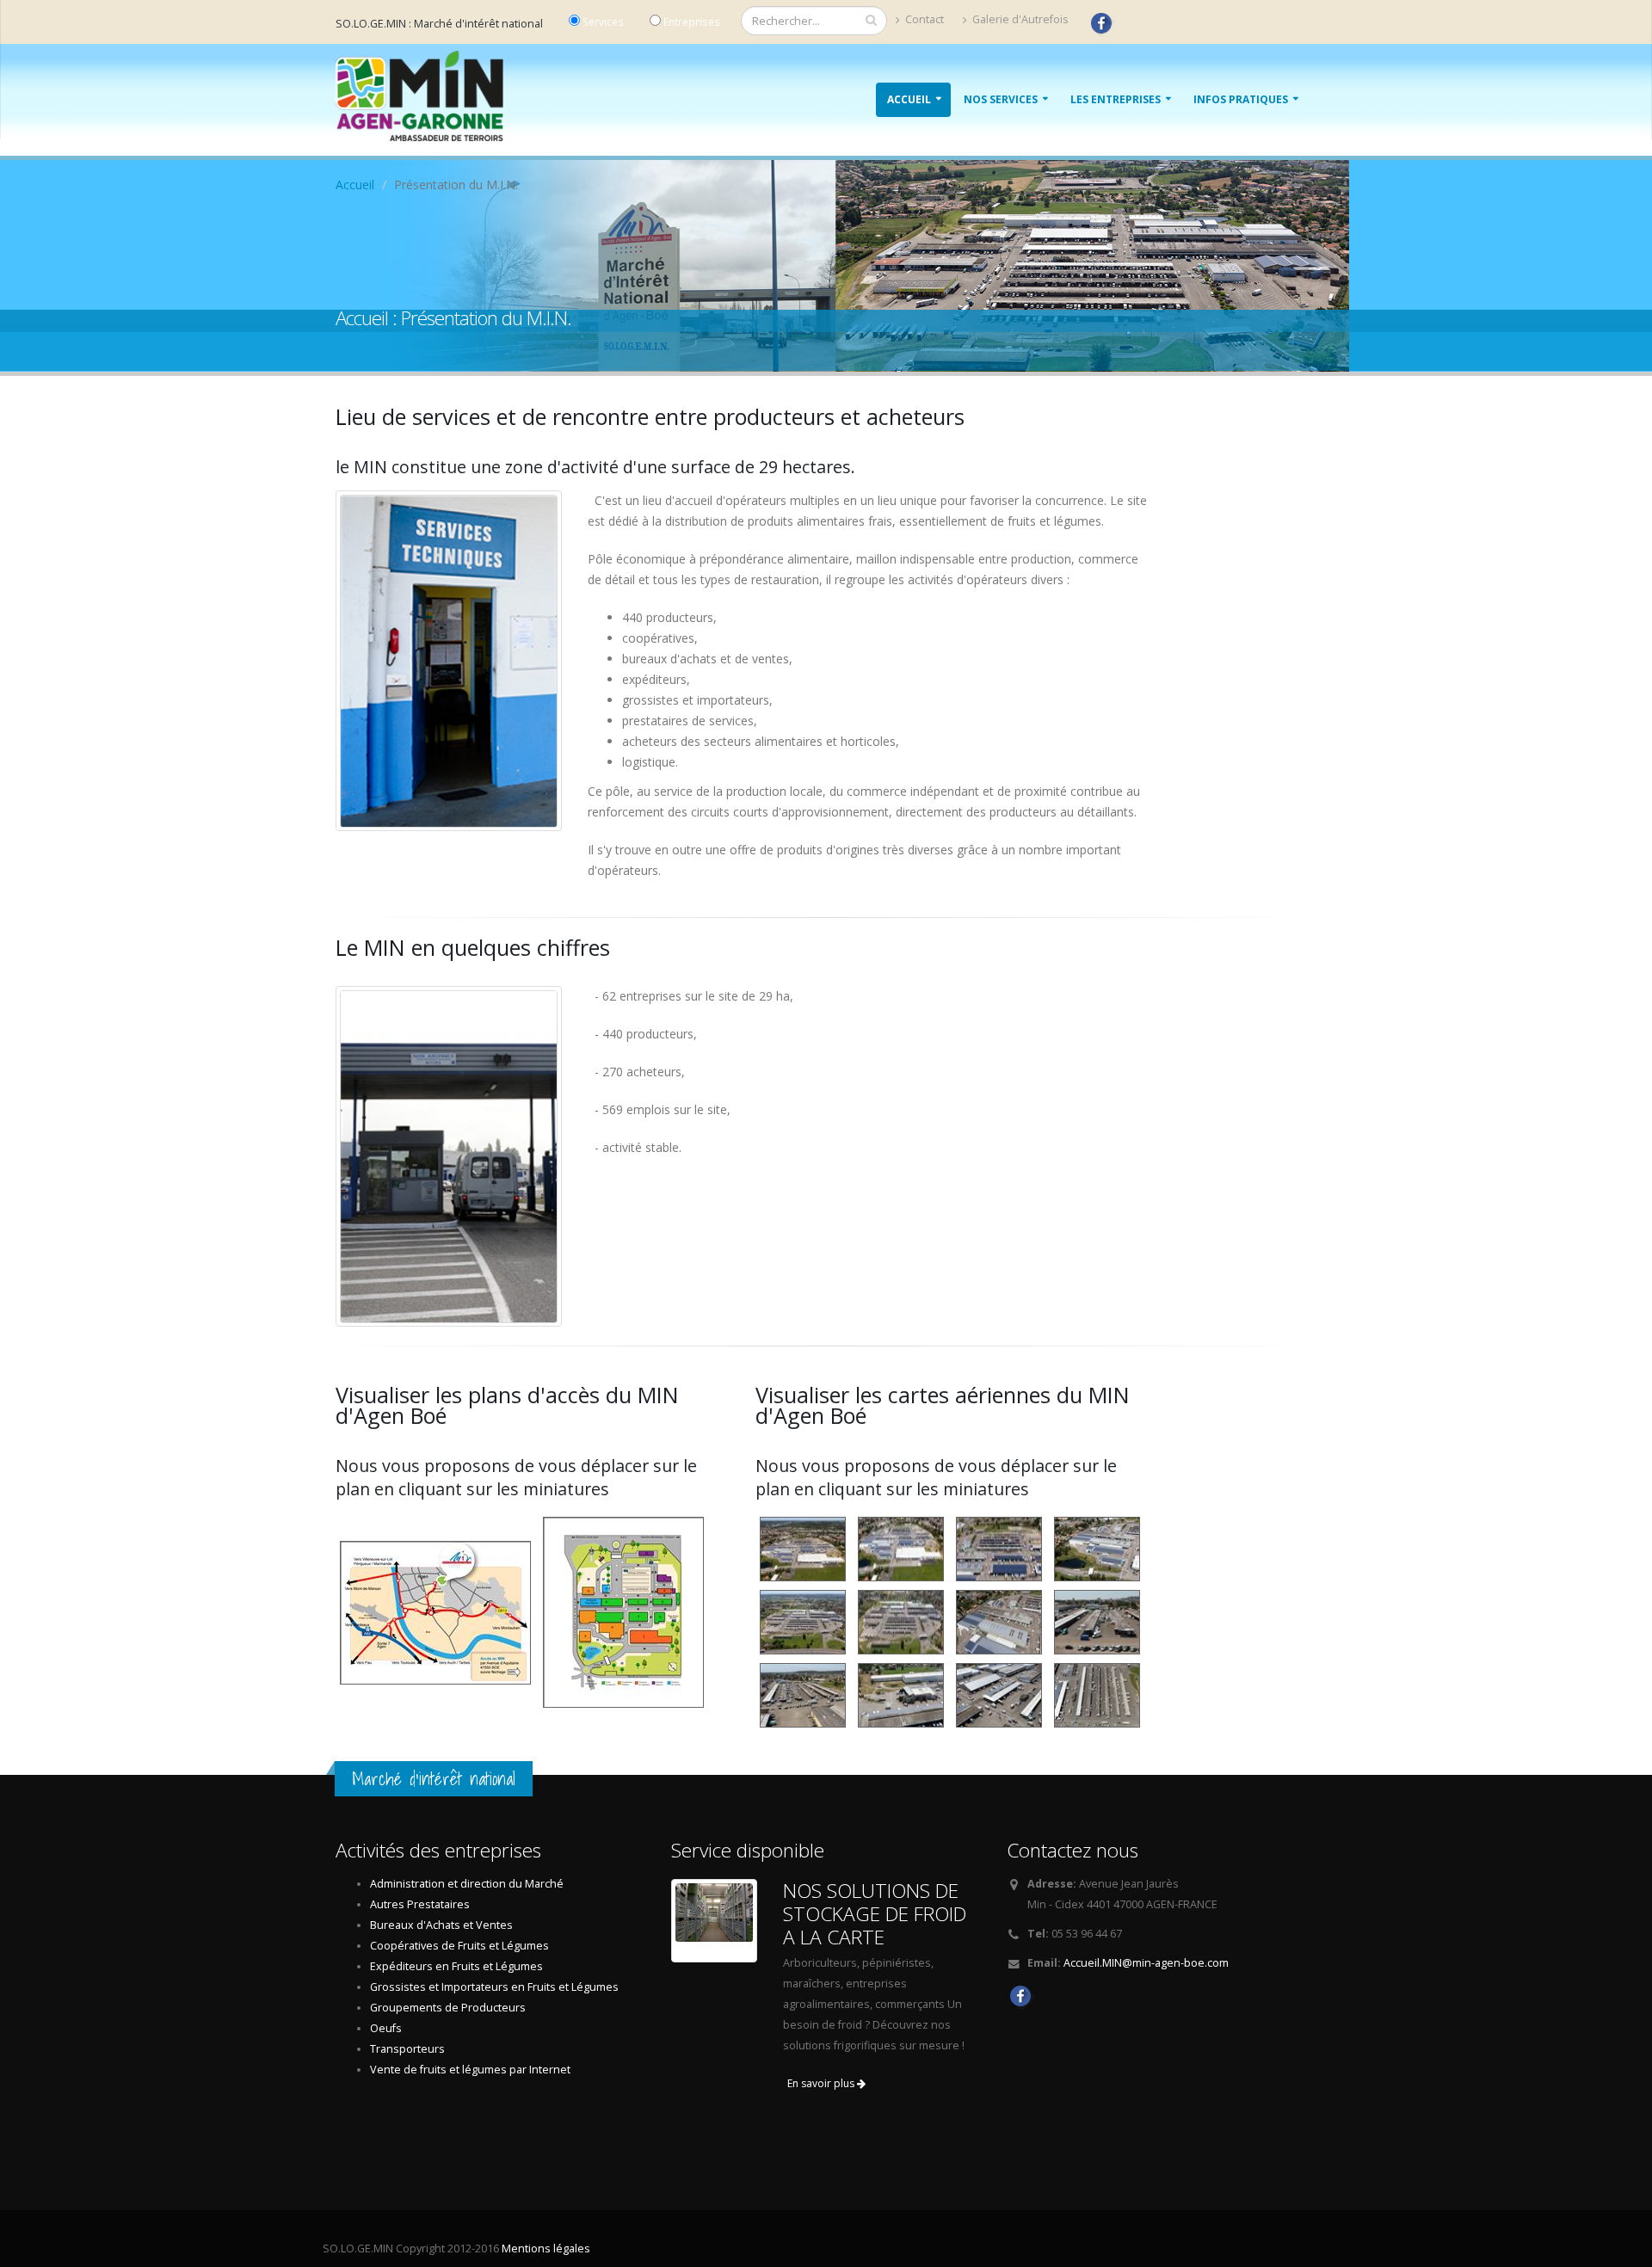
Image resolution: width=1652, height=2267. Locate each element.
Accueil (909, 99)
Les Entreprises (1116, 99)
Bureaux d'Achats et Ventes (441, 1925)
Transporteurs (407, 2049)
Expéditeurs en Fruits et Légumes (456, 1966)
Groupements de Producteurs (448, 2008)
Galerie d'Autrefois (1019, 19)
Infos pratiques (1241, 99)
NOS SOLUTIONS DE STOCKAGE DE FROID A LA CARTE (875, 1914)
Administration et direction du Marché (467, 1884)
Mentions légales (546, 2249)
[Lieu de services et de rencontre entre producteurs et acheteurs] (449, 661)
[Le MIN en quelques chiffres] (449, 1157)
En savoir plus (822, 2083)
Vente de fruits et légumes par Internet (470, 2070)
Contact (923, 19)
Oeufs (386, 2028)
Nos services (1001, 99)
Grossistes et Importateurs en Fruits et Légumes (494, 1987)
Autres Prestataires (420, 1904)
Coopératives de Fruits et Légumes (459, 1946)
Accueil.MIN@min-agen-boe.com (1146, 1963)
